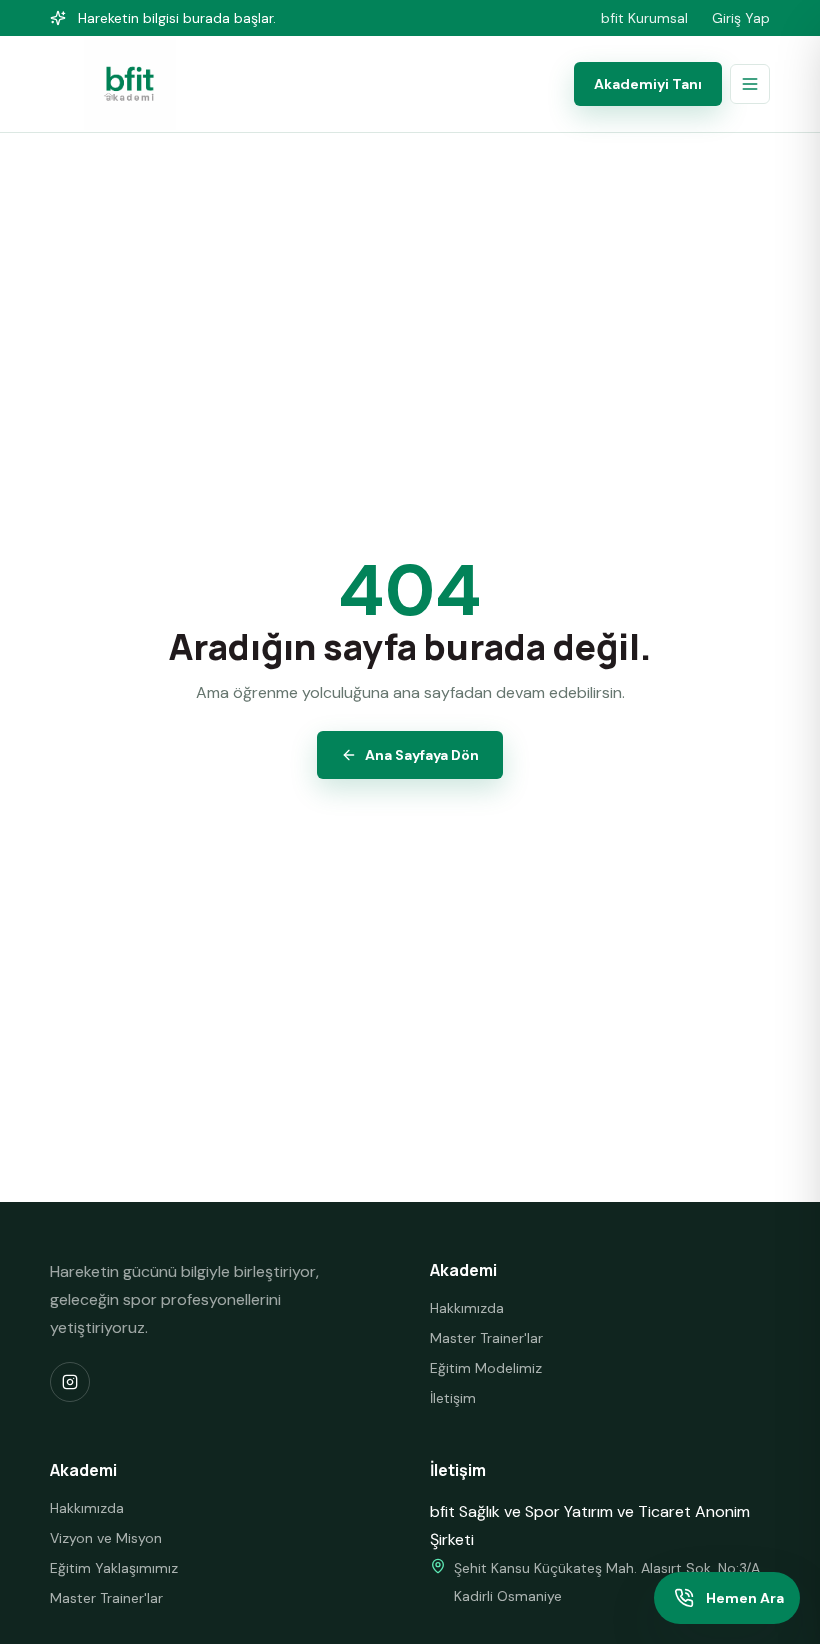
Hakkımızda (467, 1308)
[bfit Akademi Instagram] (70, 1382)
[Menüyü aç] (750, 84)
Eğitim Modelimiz (486, 1368)
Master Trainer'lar (486, 1338)
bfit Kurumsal (644, 18)
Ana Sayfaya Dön (422, 755)
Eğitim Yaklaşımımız (114, 1568)
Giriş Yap (741, 18)
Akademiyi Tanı (648, 84)
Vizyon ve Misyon (106, 1538)
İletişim (453, 1398)
